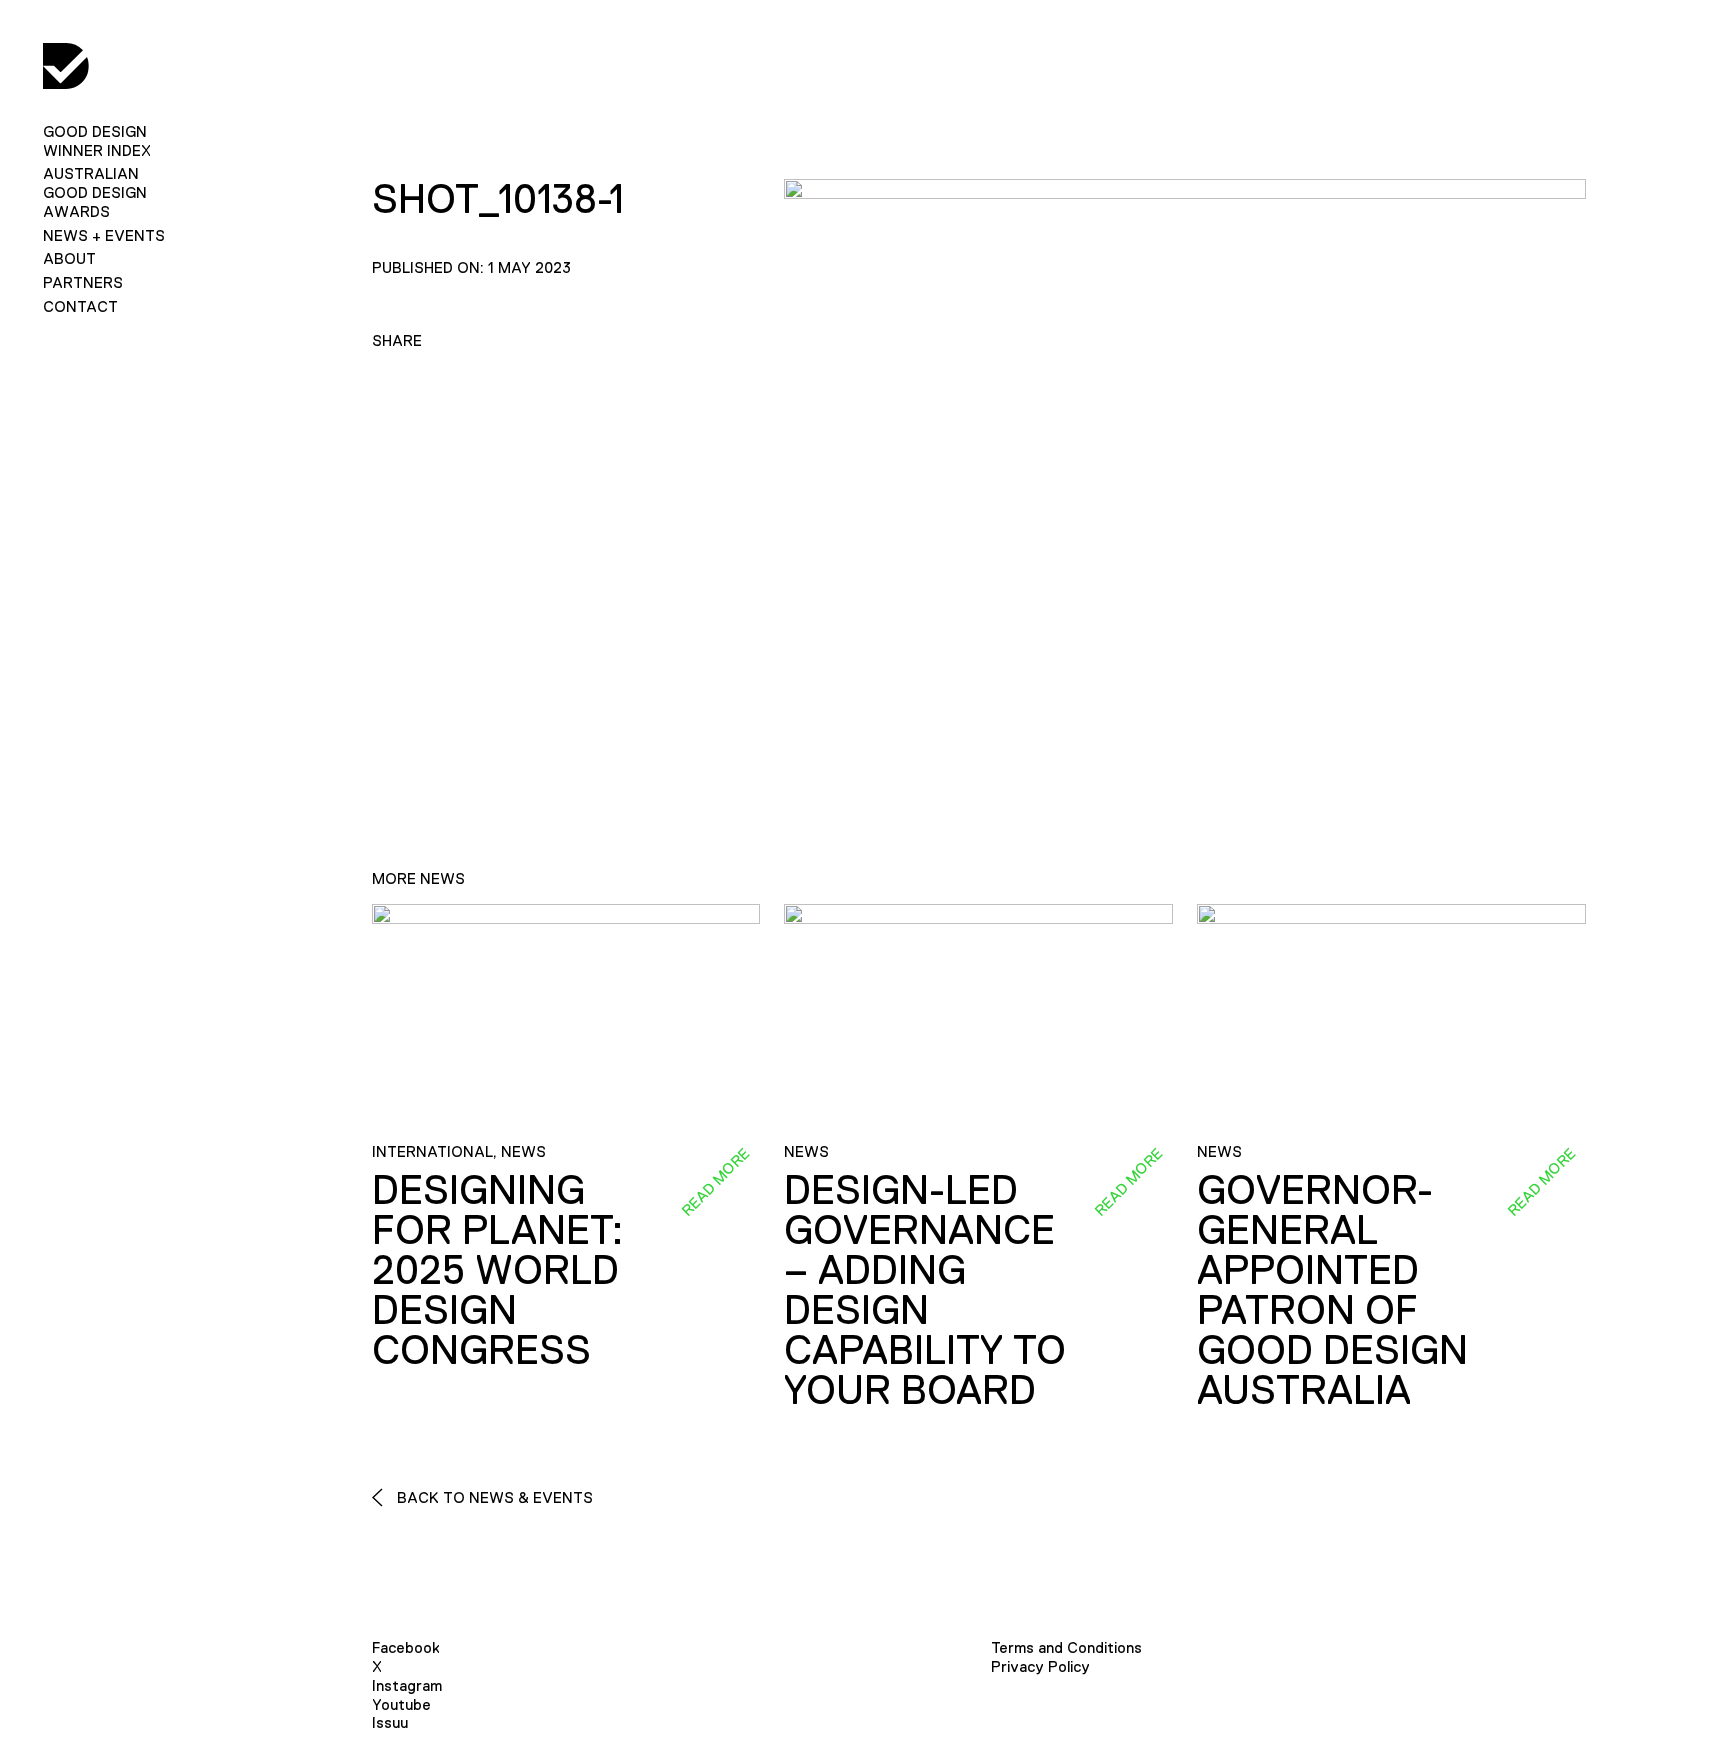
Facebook (406, 1647)
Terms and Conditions (1066, 1647)
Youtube (401, 1704)
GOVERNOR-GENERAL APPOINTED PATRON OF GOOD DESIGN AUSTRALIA (1332, 1290)
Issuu (390, 1722)
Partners (83, 282)
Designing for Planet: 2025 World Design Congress (497, 1270)
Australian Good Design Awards (95, 192)
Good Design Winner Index (97, 141)
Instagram (407, 1685)
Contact (80, 306)
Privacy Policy (1040, 1666)
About (69, 258)
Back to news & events (493, 1497)
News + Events (104, 235)
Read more (716, 1182)
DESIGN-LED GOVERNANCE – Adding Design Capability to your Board (925, 1290)
